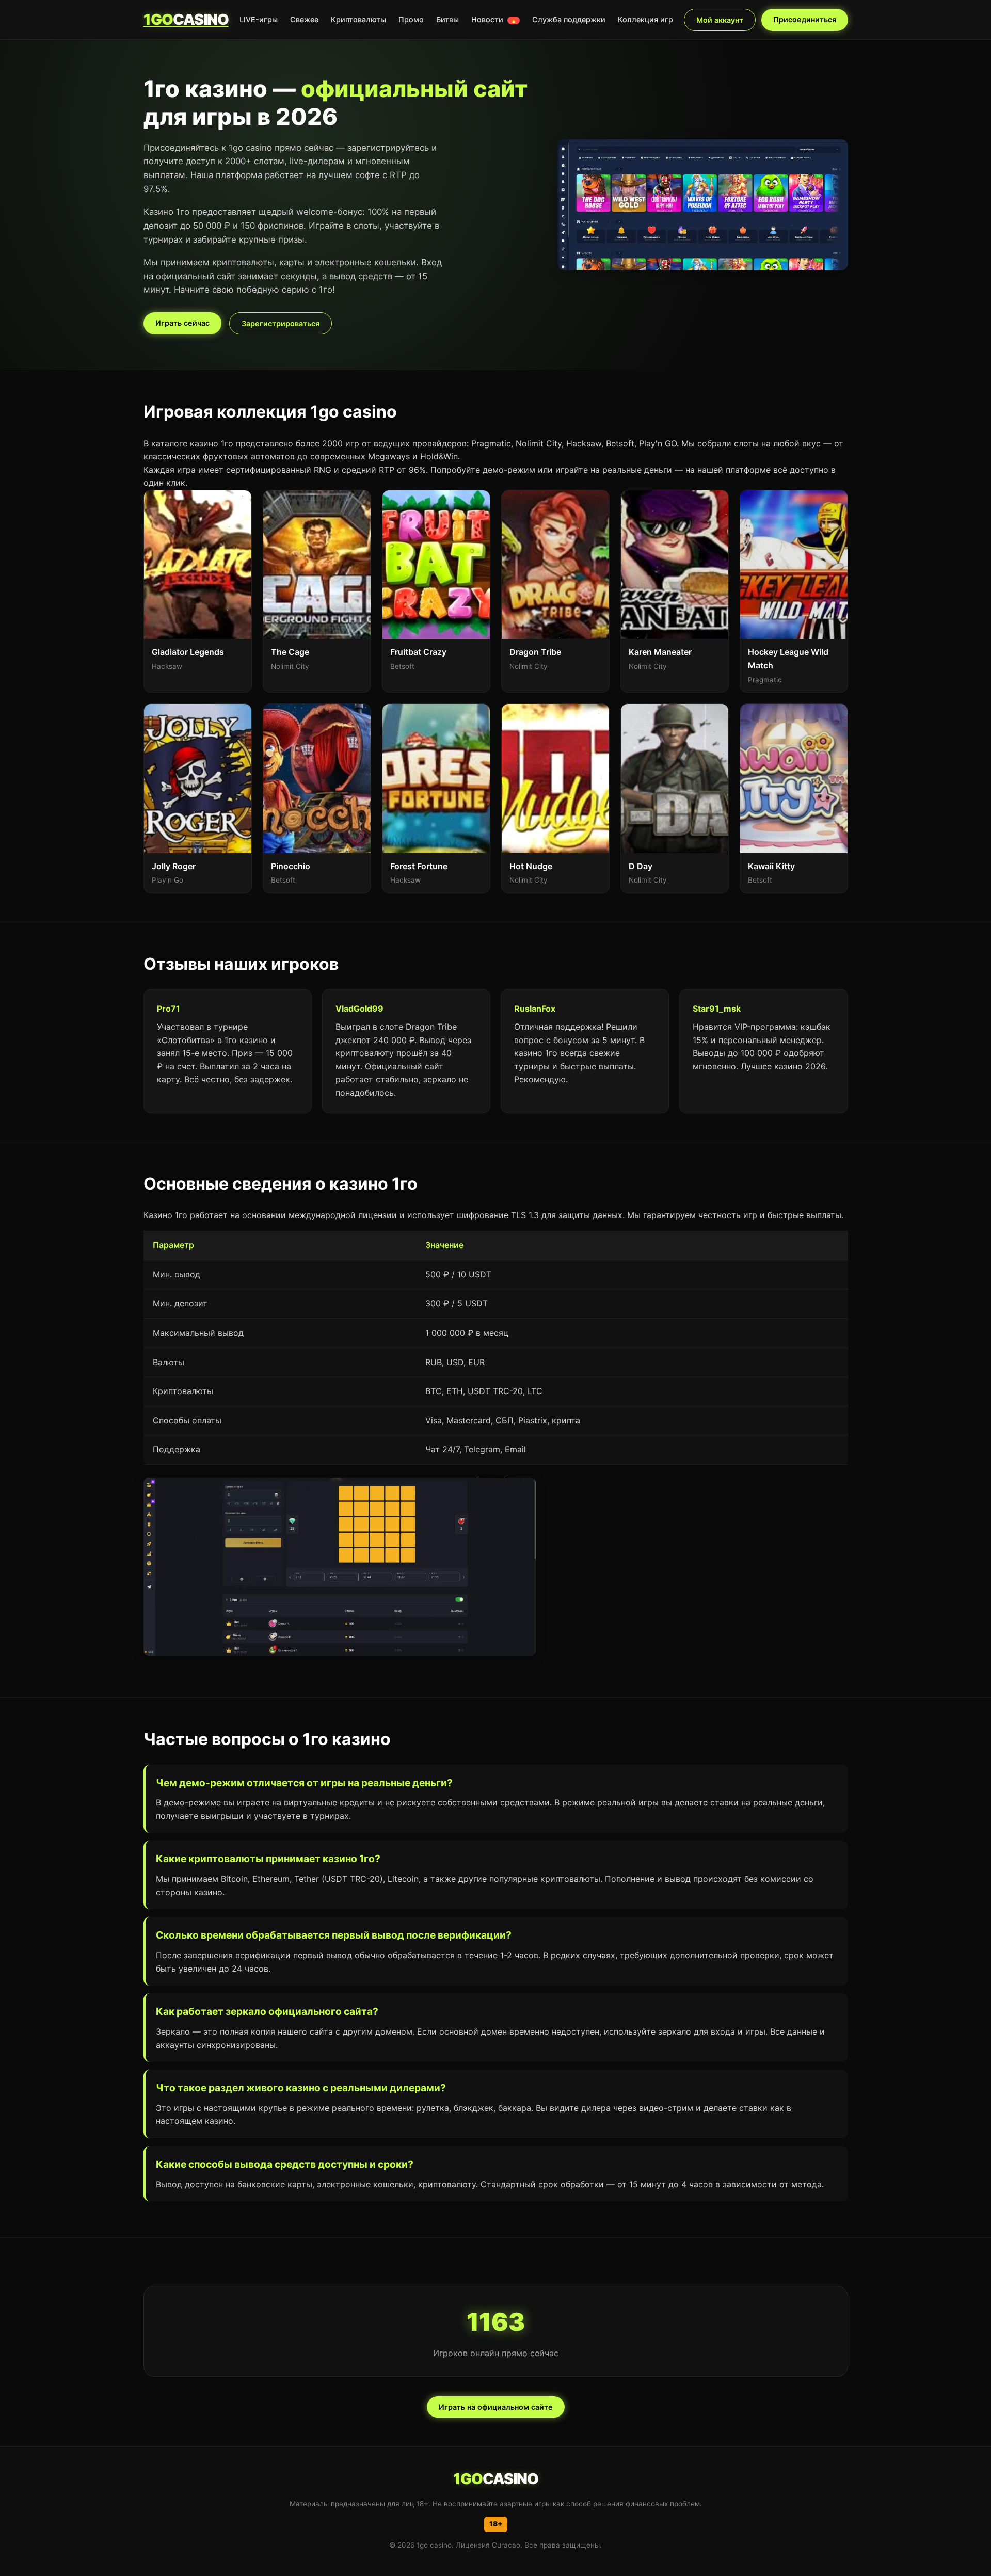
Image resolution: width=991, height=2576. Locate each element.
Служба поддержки (569, 19)
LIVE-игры (259, 19)
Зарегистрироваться (281, 323)
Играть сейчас (182, 323)
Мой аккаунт (720, 20)
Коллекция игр (645, 19)
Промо (411, 19)
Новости (494, 19)
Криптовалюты (358, 19)
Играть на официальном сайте (496, 2407)
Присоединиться (805, 19)
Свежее (304, 19)
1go (186, 19)
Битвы (447, 19)
